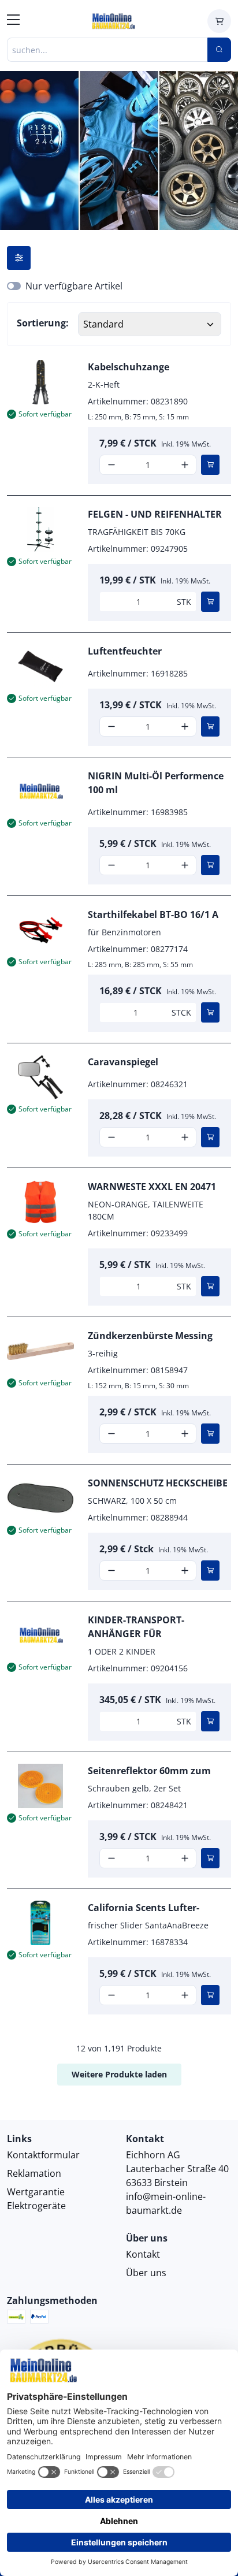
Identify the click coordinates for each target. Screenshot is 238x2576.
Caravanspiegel (123, 1062)
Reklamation (34, 2173)
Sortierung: (43, 323)
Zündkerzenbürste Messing (150, 1336)
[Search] (219, 50)
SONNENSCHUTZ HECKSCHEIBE (158, 1483)
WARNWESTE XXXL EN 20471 (152, 1187)
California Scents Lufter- (144, 1908)
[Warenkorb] (219, 21)
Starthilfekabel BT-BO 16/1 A (153, 915)
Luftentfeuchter (125, 651)
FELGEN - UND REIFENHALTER (155, 514)
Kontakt (143, 2254)
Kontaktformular (43, 2155)
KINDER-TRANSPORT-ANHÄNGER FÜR (136, 1627)
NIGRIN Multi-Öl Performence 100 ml (156, 783)
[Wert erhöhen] (185, 465)
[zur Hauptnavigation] (13, 21)
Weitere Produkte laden (119, 2074)
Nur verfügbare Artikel (74, 286)
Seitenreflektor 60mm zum (149, 1771)
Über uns (146, 2273)
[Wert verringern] (111, 465)
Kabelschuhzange (129, 367)
